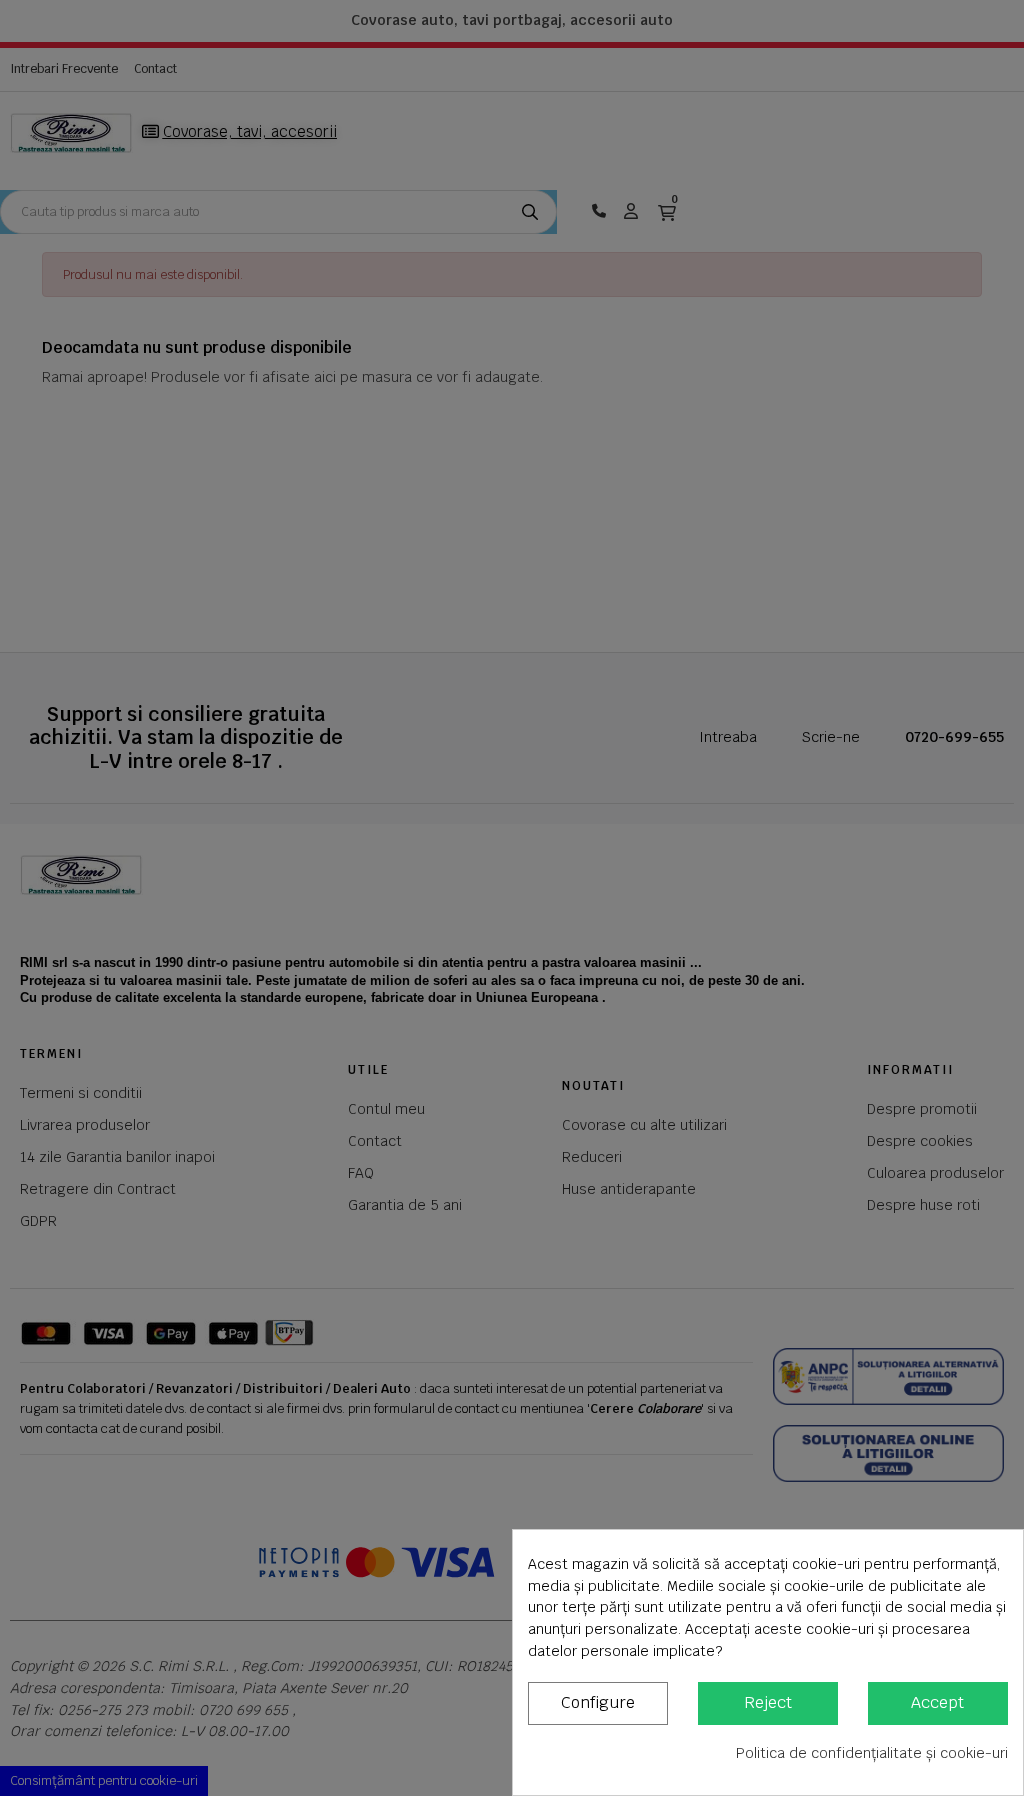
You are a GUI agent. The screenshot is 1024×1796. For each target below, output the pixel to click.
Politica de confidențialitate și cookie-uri (872, 1753)
